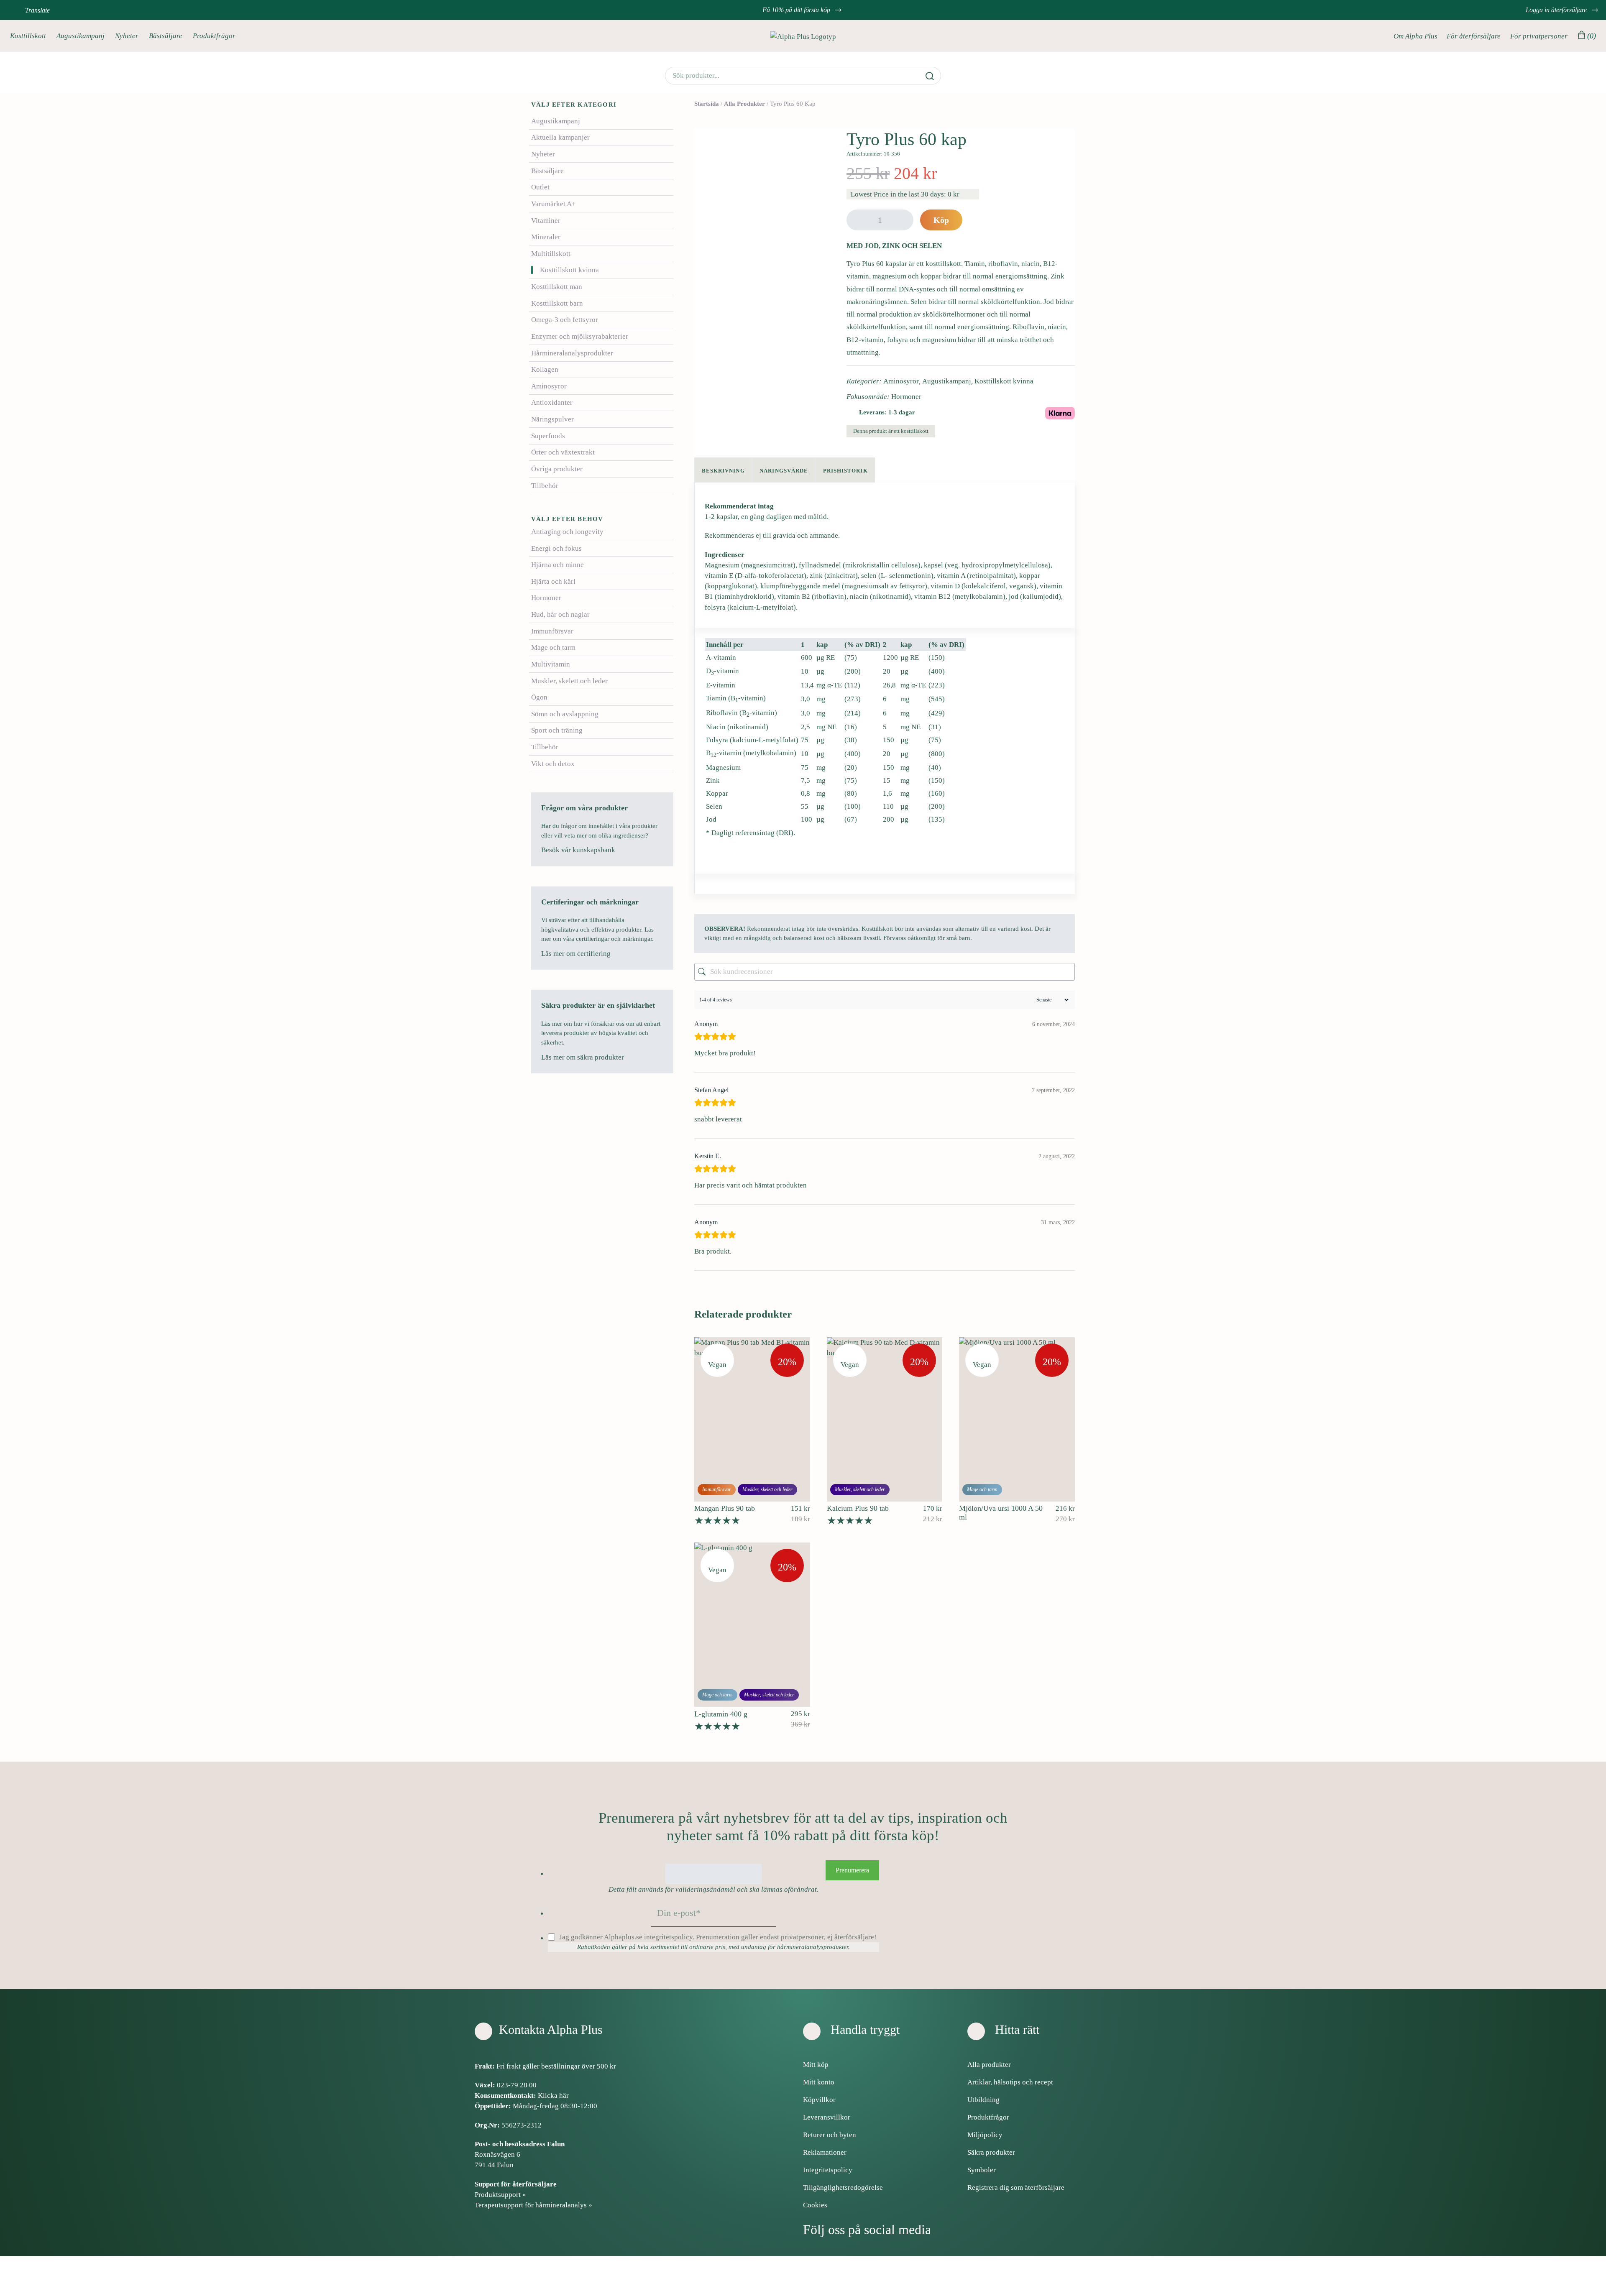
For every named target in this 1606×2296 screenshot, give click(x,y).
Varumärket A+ (554, 204)
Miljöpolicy (985, 2135)
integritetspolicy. (669, 1937)
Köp (941, 220)
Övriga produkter (557, 469)
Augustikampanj (81, 36)
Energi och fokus (556, 548)
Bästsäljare (166, 36)
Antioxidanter (552, 402)
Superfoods (548, 436)
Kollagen (545, 369)
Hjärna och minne (557, 565)
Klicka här (553, 2096)
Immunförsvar (552, 631)
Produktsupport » (500, 2195)
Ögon (539, 697)
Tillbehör (545, 486)
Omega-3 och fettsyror (565, 320)
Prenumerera (852, 1870)
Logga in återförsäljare (1557, 10)
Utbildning (983, 2100)
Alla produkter (744, 104)
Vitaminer (546, 221)
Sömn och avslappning (565, 714)
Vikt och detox (553, 764)
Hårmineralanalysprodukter (572, 353)
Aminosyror (549, 386)
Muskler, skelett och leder (569, 681)
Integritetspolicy (828, 2170)
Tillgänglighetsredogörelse (843, 2187)
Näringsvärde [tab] (784, 471)
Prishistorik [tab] (845, 471)
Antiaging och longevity (567, 532)
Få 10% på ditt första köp (797, 10)
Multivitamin (551, 664)
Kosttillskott (28, 36)
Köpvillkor (819, 2100)
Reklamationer (825, 2152)
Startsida (707, 104)
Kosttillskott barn (557, 303)
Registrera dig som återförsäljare (1016, 2187)
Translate (37, 10)
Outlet (540, 187)
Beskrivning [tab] (723, 471)
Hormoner (546, 598)
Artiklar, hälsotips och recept (1010, 2082)
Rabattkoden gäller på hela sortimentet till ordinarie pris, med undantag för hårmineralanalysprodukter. (713, 1947)
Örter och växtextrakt (563, 452)
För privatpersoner (1539, 36)
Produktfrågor (214, 36)
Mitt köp (816, 2065)
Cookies (815, 2205)
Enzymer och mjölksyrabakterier (580, 336)
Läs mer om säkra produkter (583, 1057)
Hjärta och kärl (553, 581)
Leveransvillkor (827, 2117)
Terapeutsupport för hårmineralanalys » (533, 2205)
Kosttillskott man (557, 287)
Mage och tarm (553, 647)
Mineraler (546, 237)
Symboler (982, 2170)
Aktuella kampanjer (560, 137)
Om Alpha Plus (1415, 36)
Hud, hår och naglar (560, 614)
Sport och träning (557, 730)
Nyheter (127, 36)
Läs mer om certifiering (577, 954)
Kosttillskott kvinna (569, 270)
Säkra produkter (991, 2152)
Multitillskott (551, 254)
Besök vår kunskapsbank (579, 850)
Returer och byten (830, 2135)
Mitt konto (819, 2082)
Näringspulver (552, 419)
